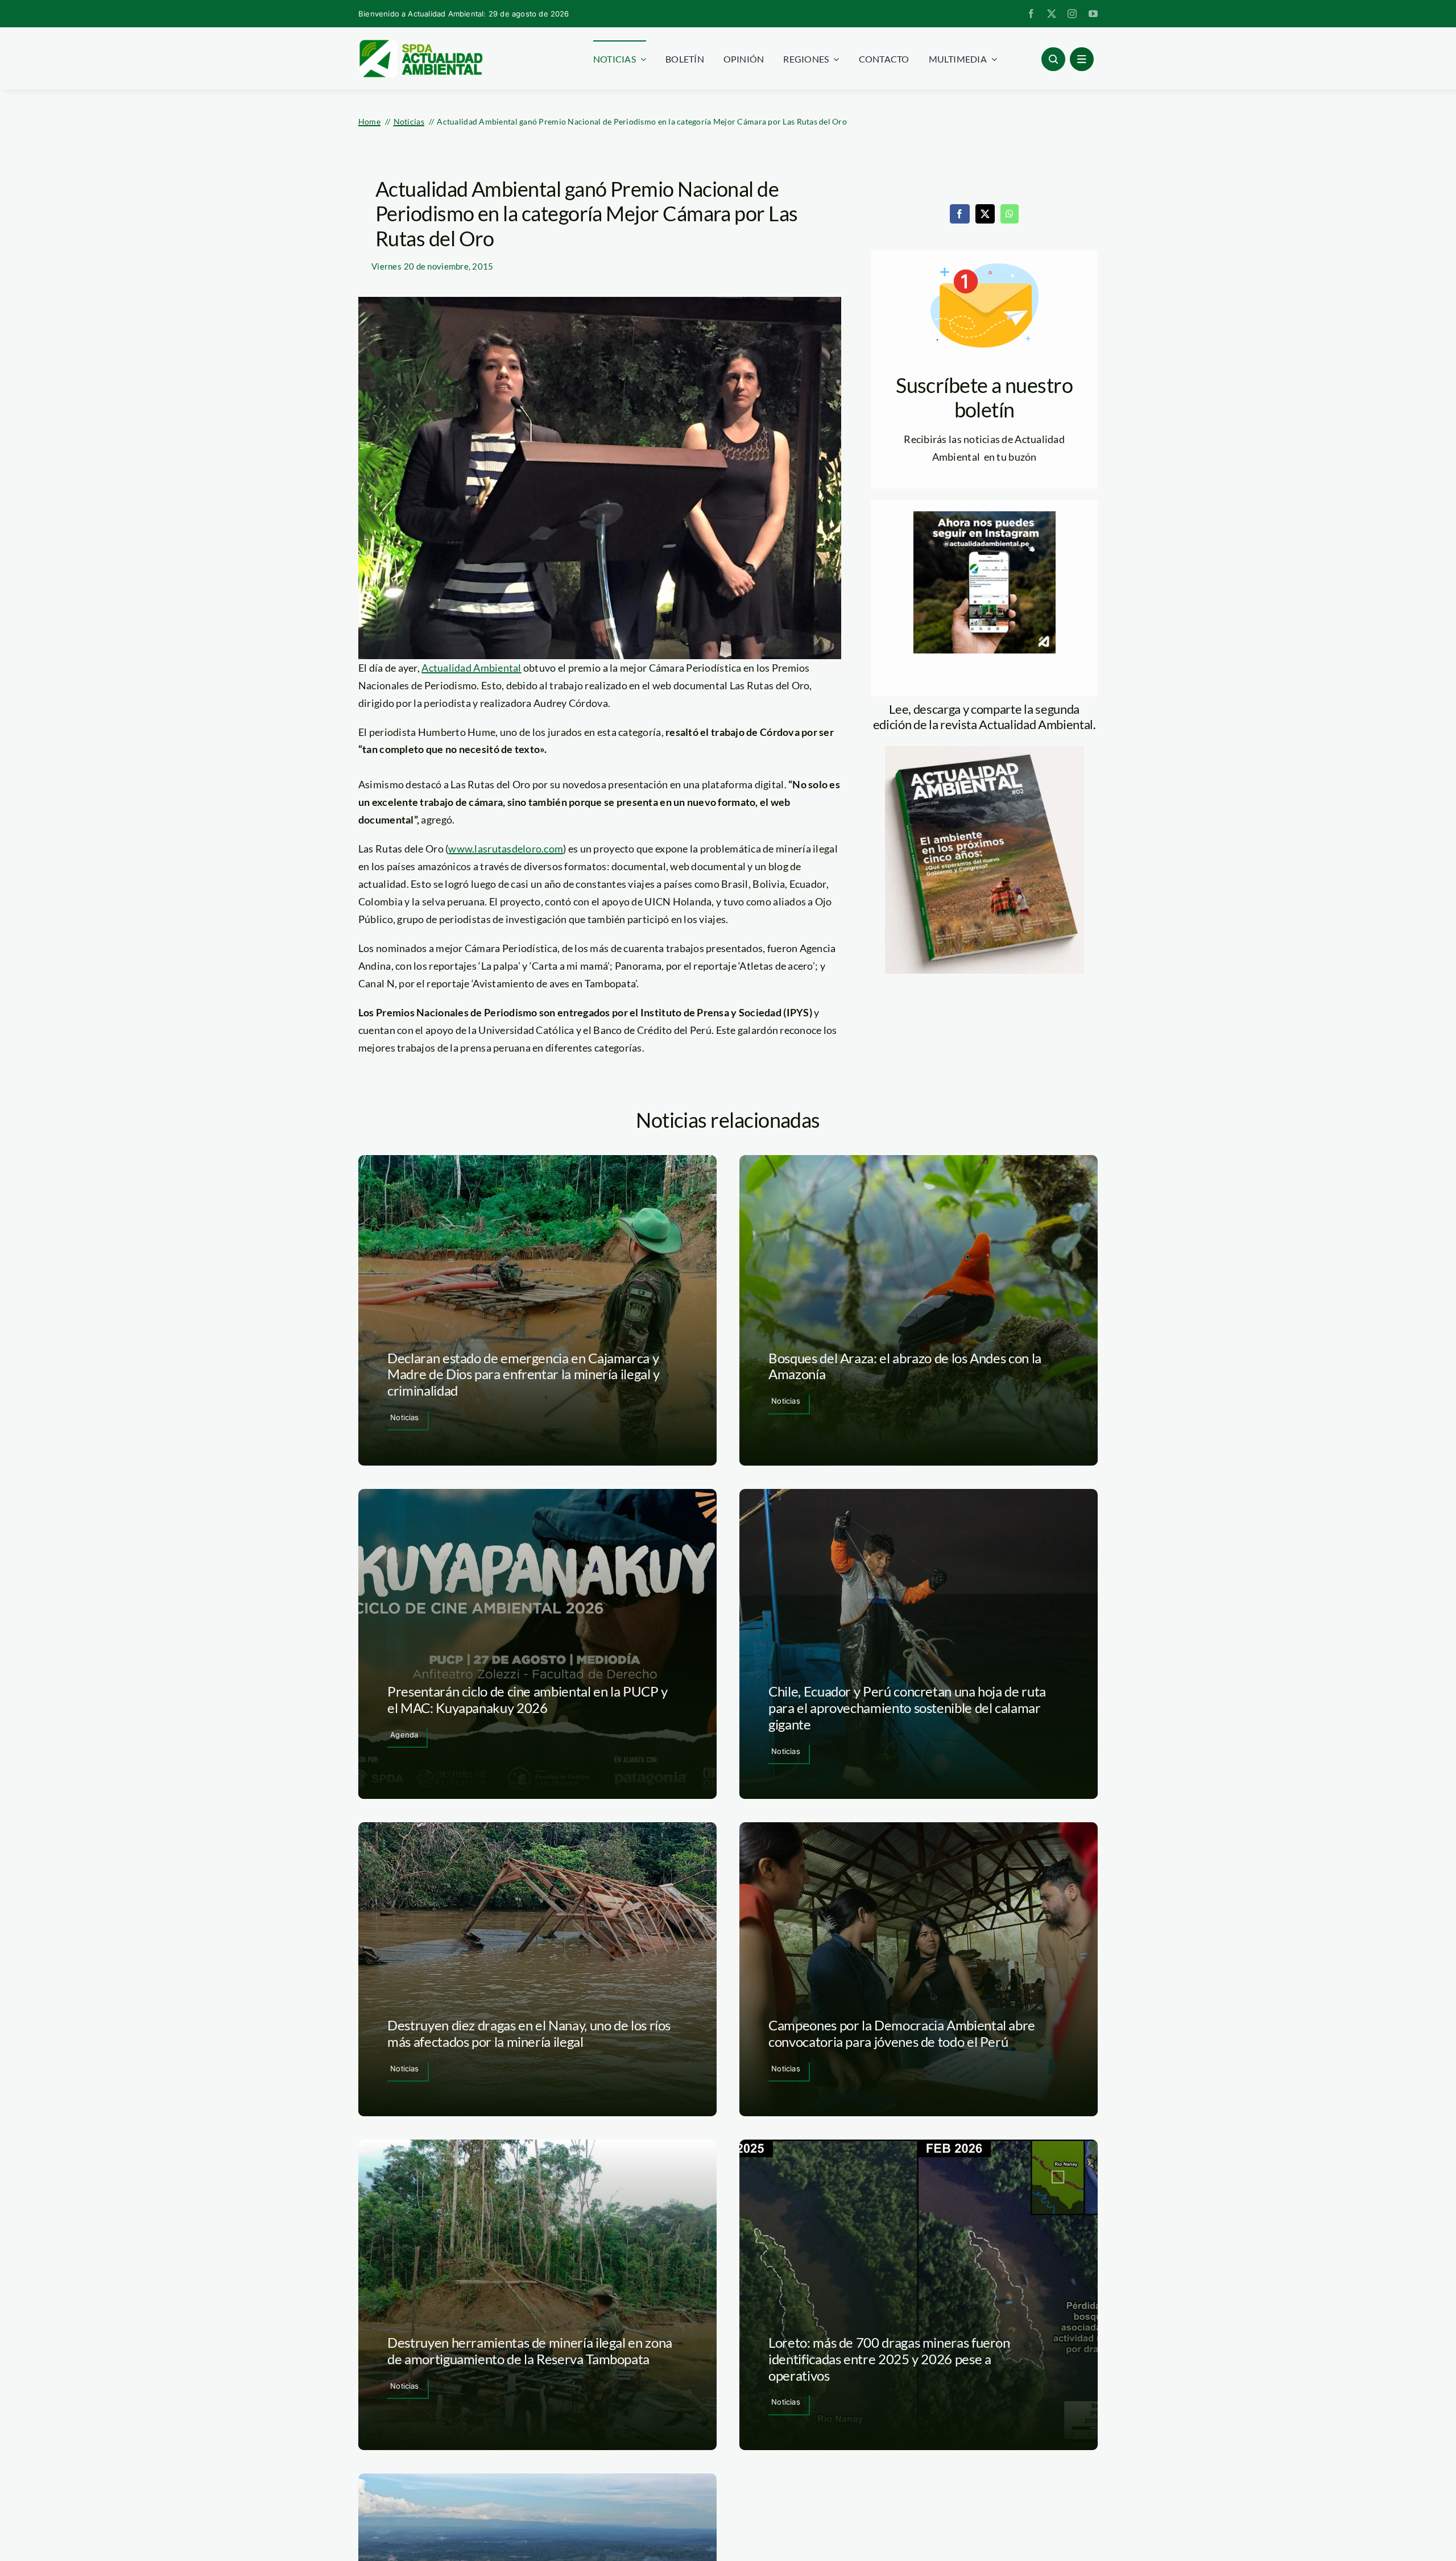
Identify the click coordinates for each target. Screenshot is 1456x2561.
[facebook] (1031, 14)
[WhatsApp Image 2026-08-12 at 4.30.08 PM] (985, 751)
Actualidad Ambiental (471, 668)
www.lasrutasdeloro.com (506, 849)
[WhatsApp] (1010, 214)
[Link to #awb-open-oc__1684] (1082, 59)
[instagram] (1072, 14)
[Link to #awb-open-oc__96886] (1053, 59)
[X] (985, 214)
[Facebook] (959, 214)
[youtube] (1093, 14)
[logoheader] (420, 44)
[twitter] (1052, 14)
